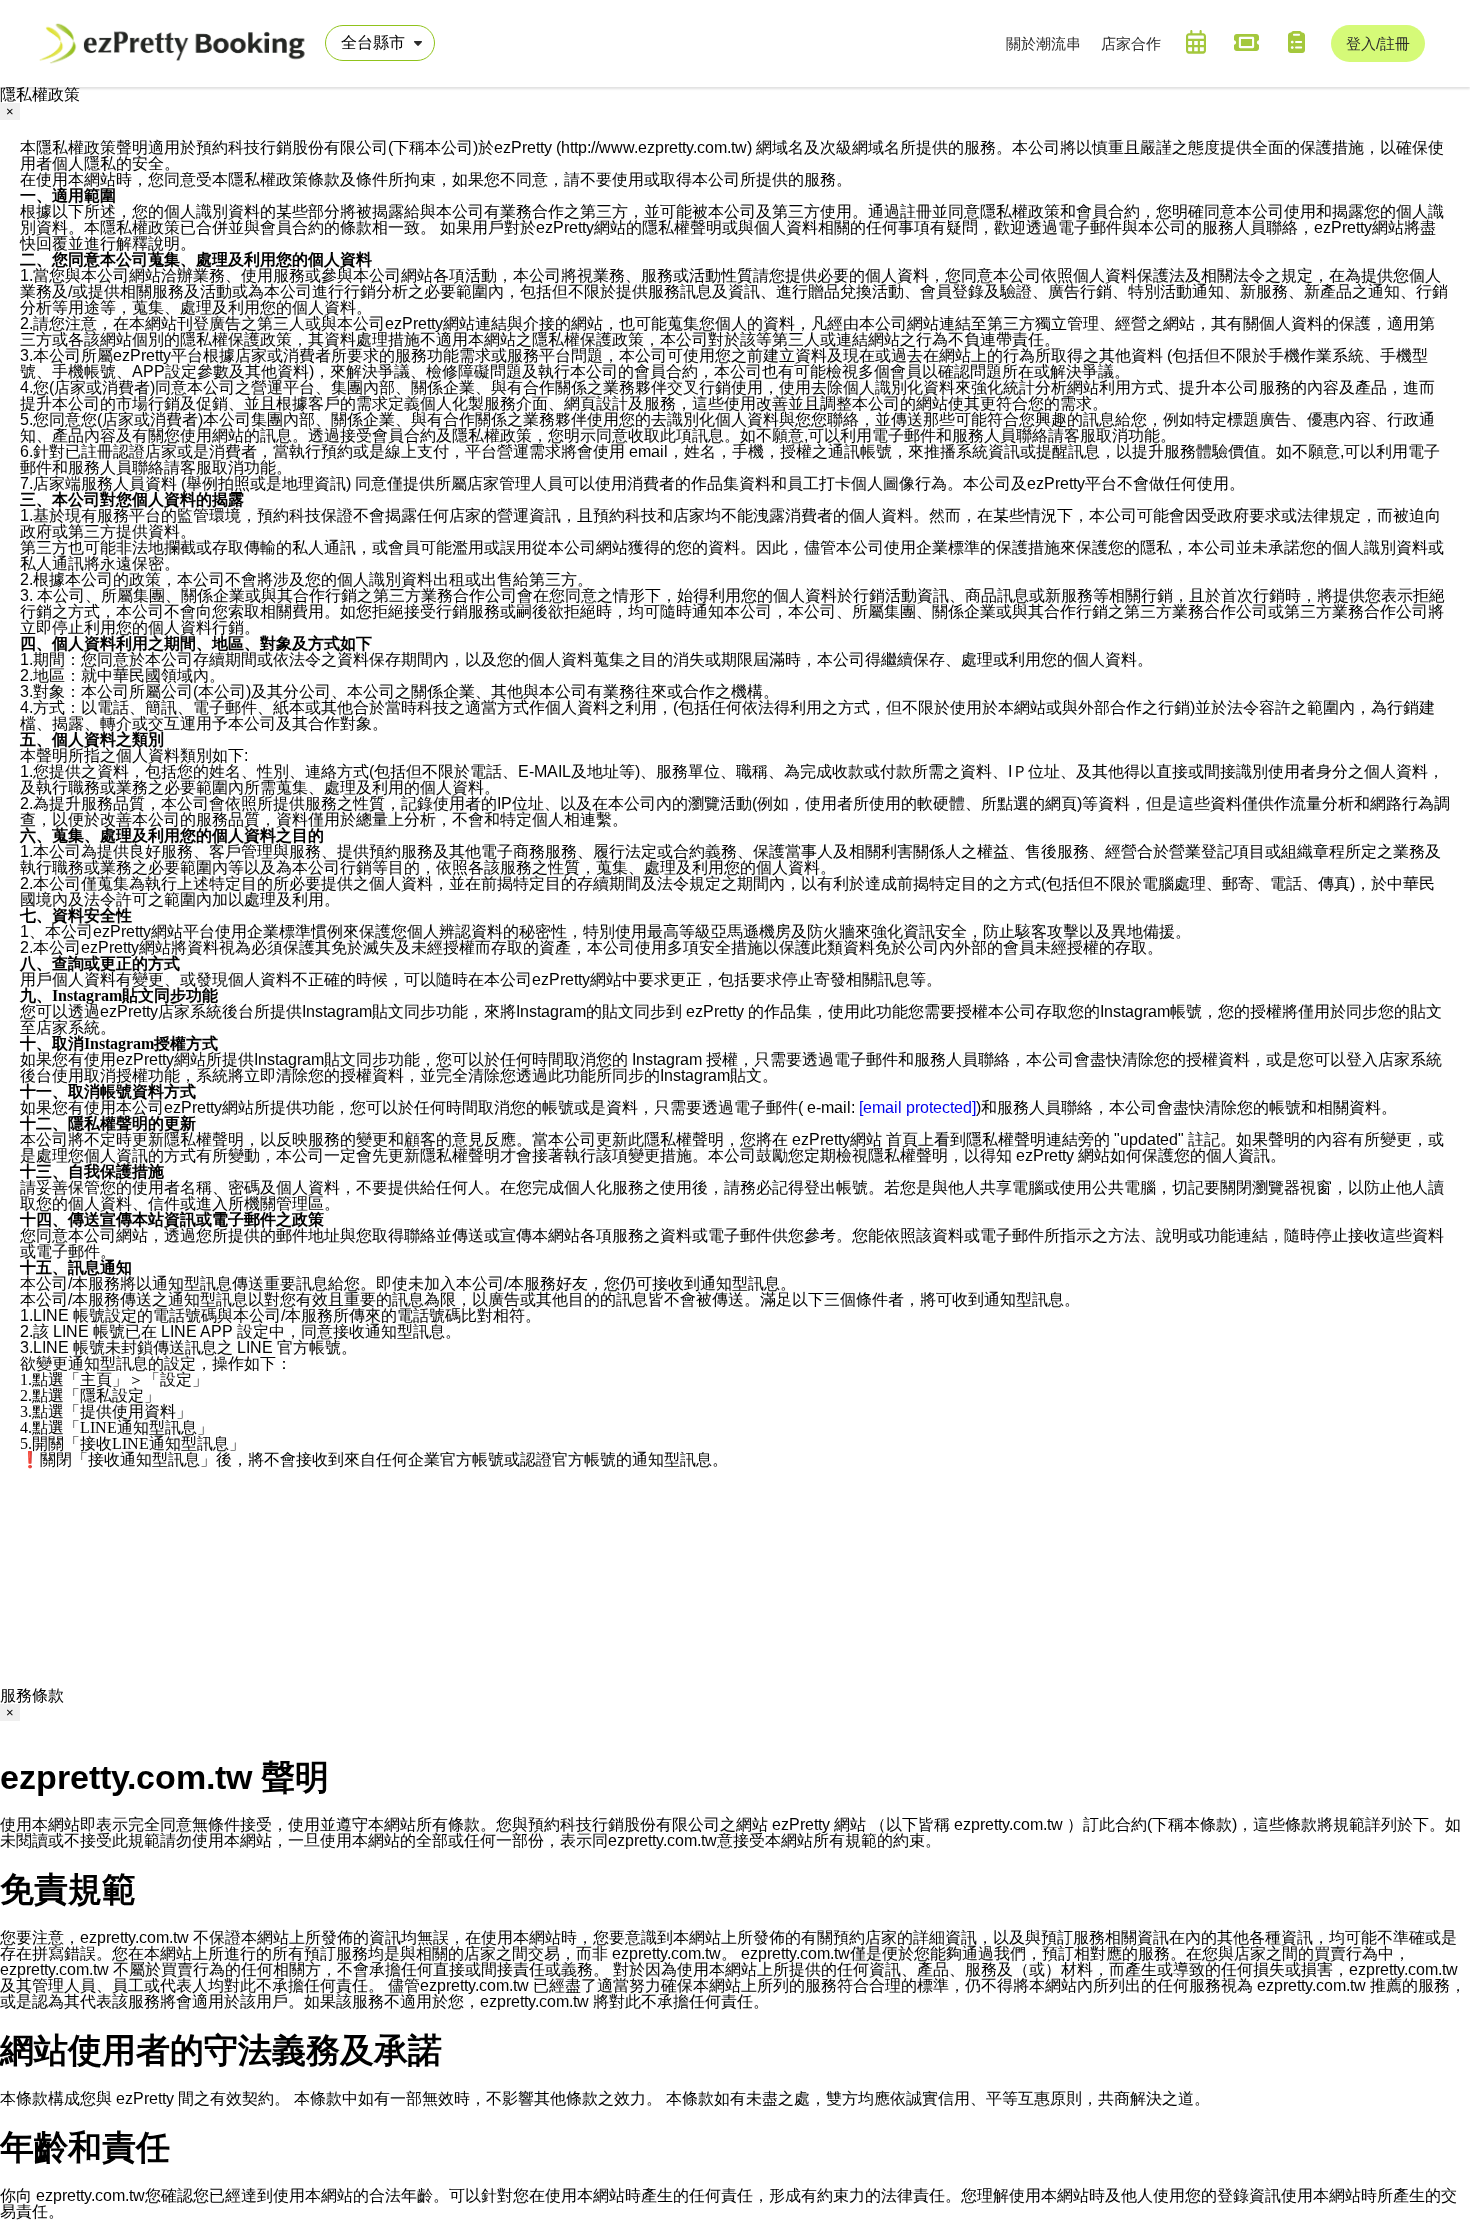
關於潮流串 (1043, 43)
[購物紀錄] (1296, 42)
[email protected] (917, 1107)
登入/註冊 (1378, 43)
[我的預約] (1196, 42)
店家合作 (1131, 43)
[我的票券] (1246, 42)
